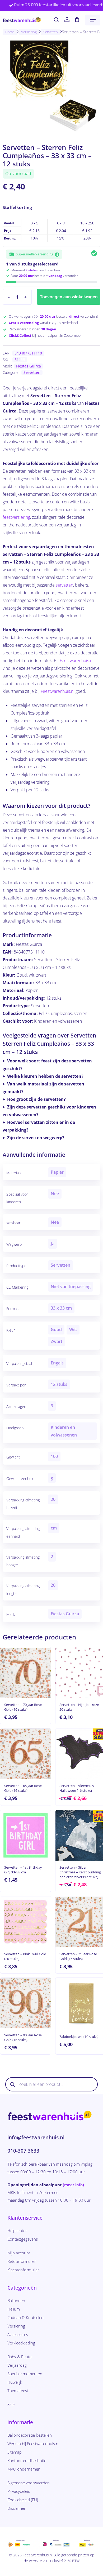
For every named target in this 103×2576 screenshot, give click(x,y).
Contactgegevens (23, 2239)
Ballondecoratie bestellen (30, 2435)
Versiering (29, 32)
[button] (93, 20)
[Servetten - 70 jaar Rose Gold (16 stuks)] (26, 1673)
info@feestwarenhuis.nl (36, 2138)
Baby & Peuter (20, 2357)
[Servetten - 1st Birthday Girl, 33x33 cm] (26, 1835)
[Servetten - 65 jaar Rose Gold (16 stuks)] (26, 1754)
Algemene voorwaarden (29, 2483)
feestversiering (16, 517)
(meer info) (73, 2185)
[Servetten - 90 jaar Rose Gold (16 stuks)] (26, 2003)
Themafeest (18, 2391)
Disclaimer (17, 2508)
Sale (11, 2404)
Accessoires (18, 2334)
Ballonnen (16, 2300)
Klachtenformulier (23, 2270)
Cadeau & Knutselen (25, 2317)
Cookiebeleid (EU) (23, 2500)
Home (10, 32)
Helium (14, 2309)
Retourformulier (22, 2261)
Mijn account (19, 2253)
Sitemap (15, 2452)
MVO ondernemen (24, 2469)
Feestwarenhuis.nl (77, 660)
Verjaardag (17, 2365)
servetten (64, 585)
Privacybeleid (19, 2491)
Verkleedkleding (21, 2343)
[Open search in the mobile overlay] (51, 2084)
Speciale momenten (25, 2374)
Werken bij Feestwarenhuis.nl (33, 2444)
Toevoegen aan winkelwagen (69, 297)
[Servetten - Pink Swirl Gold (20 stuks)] (26, 1922)
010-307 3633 (23, 2151)
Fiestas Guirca (29, 366)
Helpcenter (17, 2231)
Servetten (51, 32)
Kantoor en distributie (27, 2460)
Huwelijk (15, 2382)
